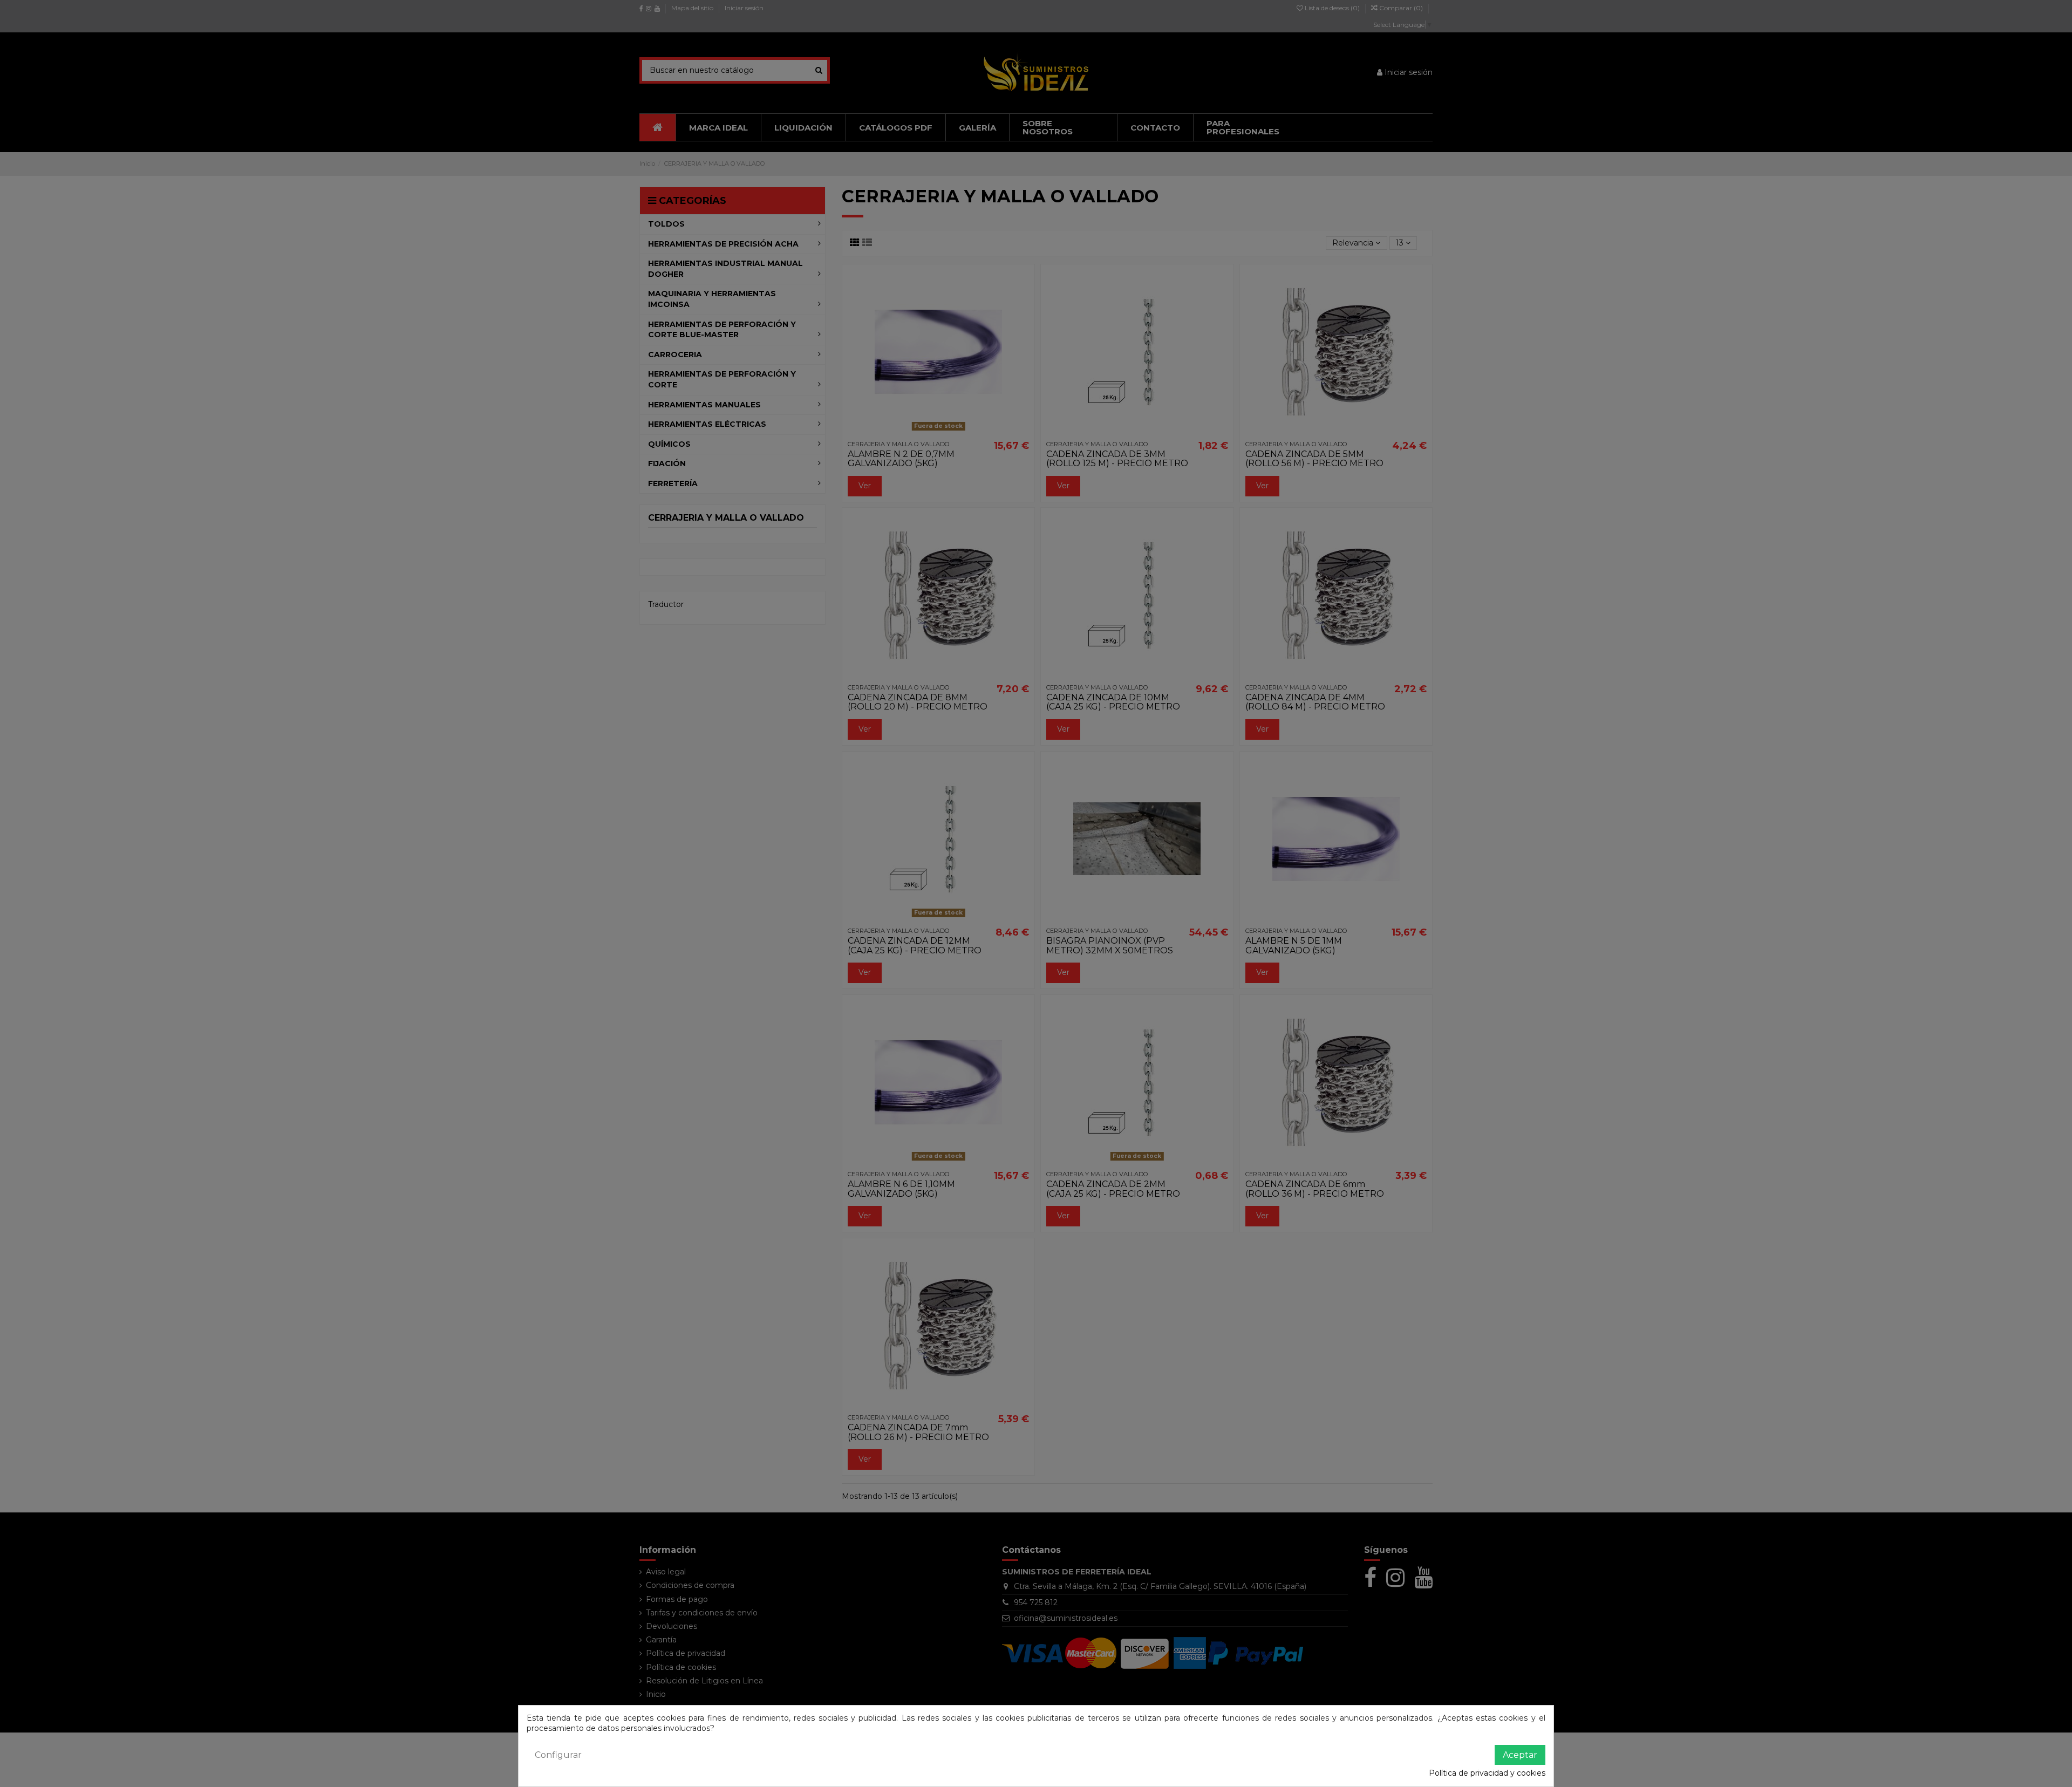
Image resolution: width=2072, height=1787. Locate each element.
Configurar (558, 1755)
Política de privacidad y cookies (1487, 1773)
